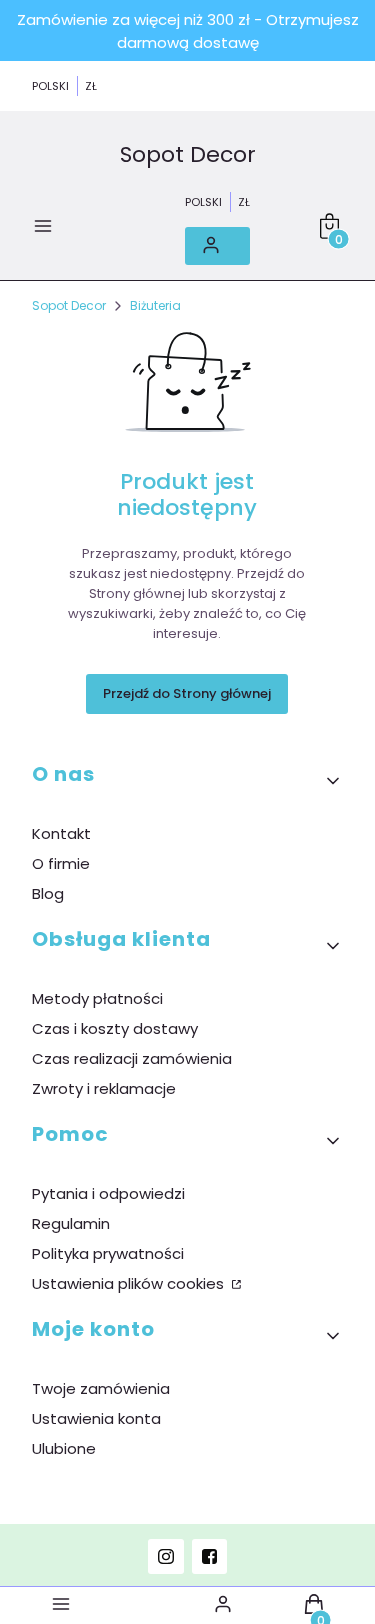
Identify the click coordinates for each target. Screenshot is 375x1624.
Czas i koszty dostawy (115, 1028)
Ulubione (64, 1448)
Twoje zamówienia (101, 1388)
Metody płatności (97, 998)
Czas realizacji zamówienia (132, 1058)
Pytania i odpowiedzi (108, 1193)
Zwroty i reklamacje (104, 1088)
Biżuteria (155, 305)
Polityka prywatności (108, 1253)
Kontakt (61, 833)
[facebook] (209, 1556)
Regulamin (71, 1223)
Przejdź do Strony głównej (187, 693)
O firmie (61, 863)
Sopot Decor (188, 155)
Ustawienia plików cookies (130, 1283)
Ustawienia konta (96, 1418)
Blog (48, 893)
